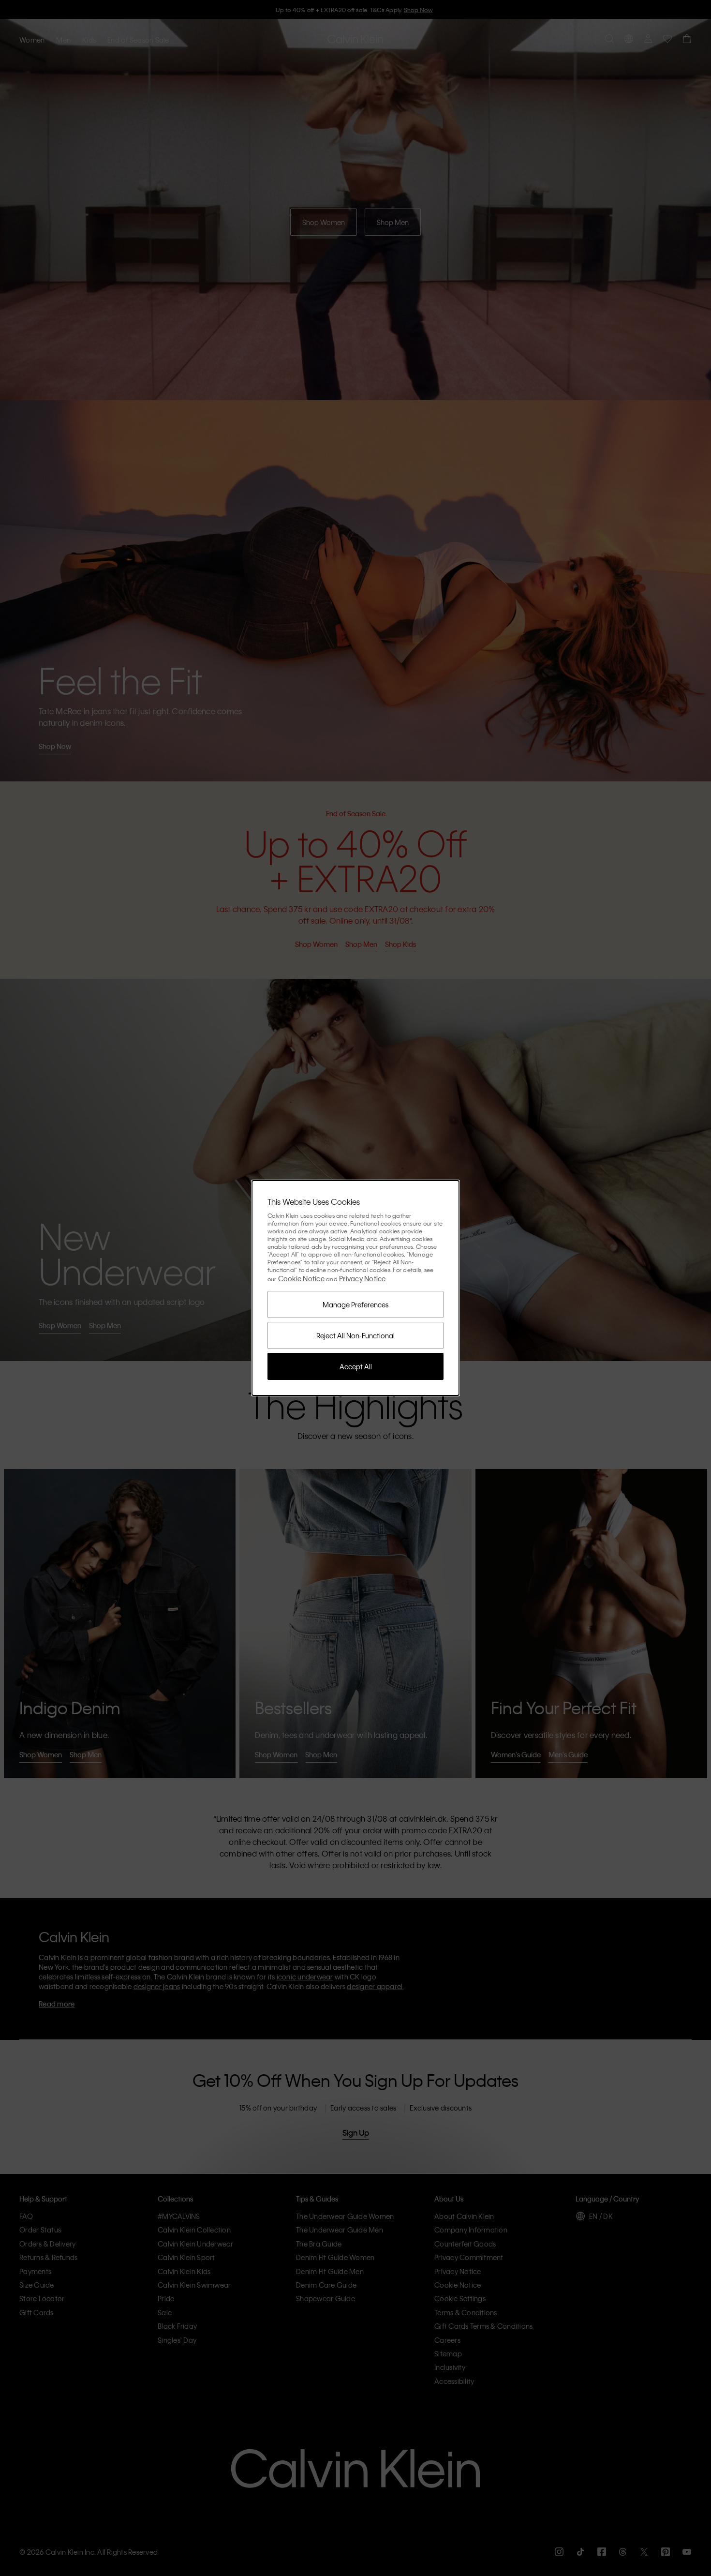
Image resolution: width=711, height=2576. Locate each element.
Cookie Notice (301, 1278)
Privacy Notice (363, 1278)
